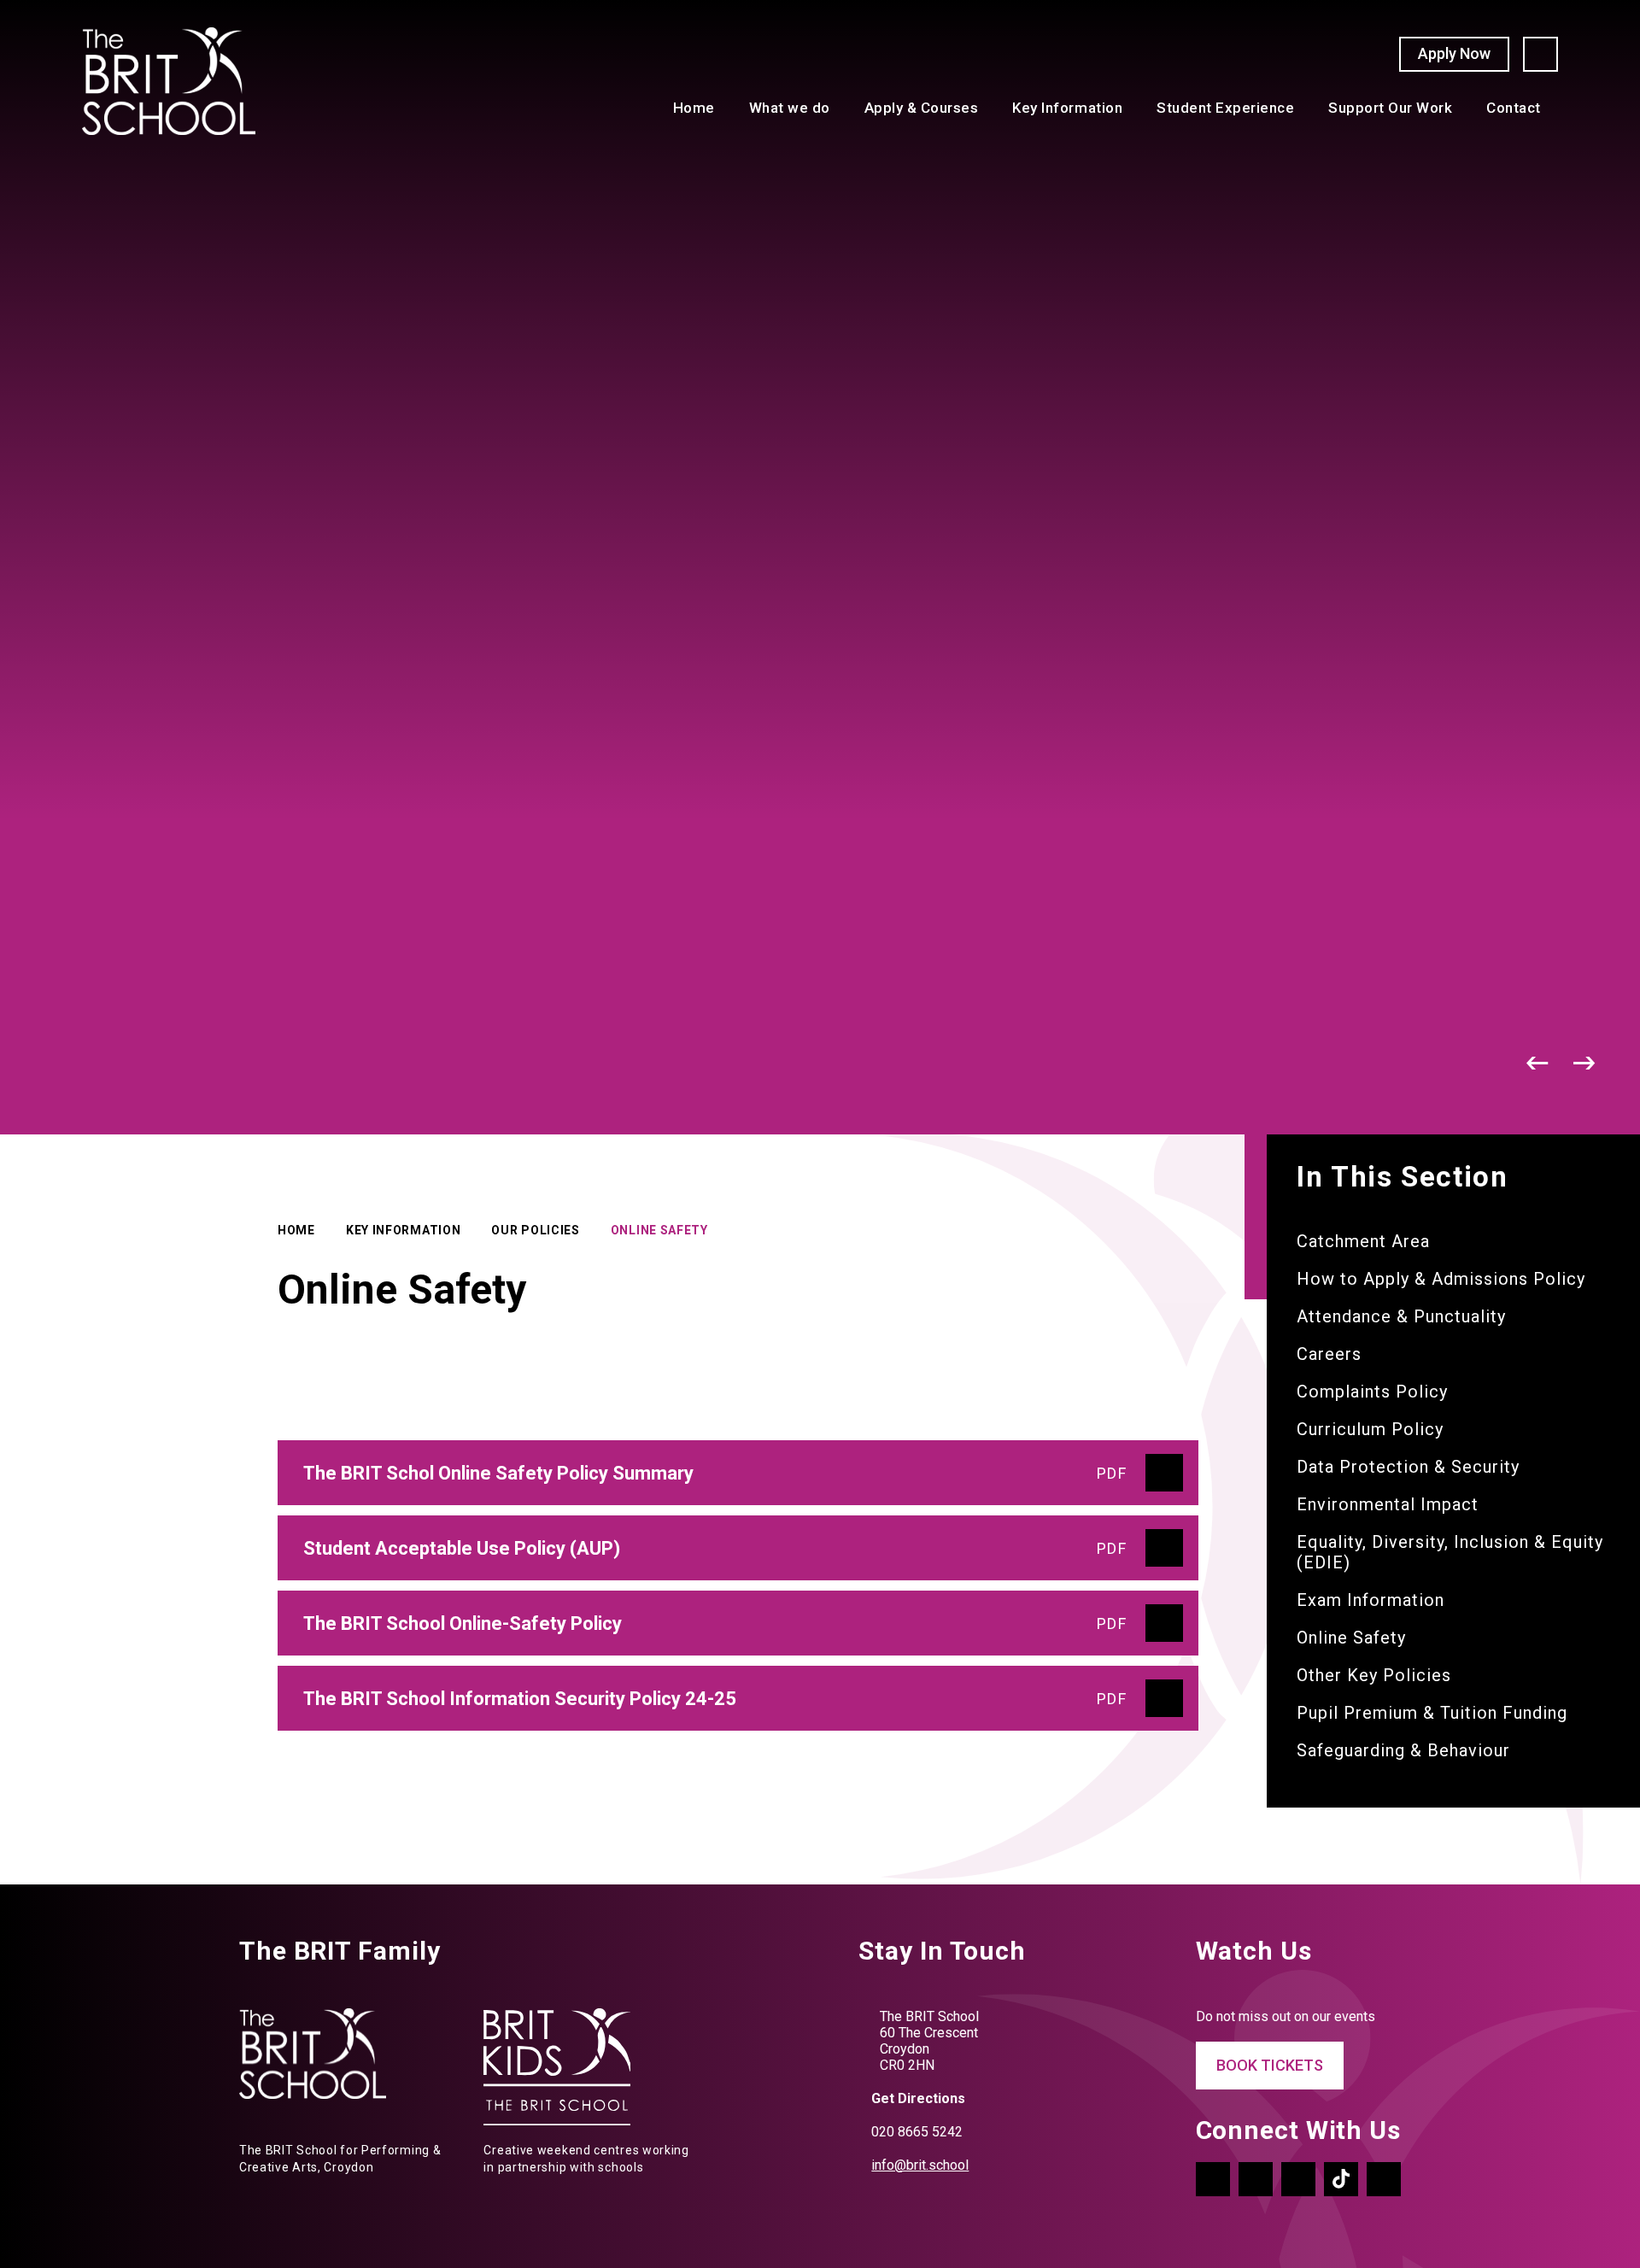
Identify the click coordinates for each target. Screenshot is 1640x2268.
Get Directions (918, 2098)
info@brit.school (920, 2165)
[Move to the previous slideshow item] (1538, 1063)
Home (296, 1230)
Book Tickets (1270, 2065)
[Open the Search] (1540, 54)
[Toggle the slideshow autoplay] (1491, 1063)
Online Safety (659, 1230)
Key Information (404, 1230)
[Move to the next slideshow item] (1585, 1063)
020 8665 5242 (917, 2132)
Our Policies (535, 1230)
